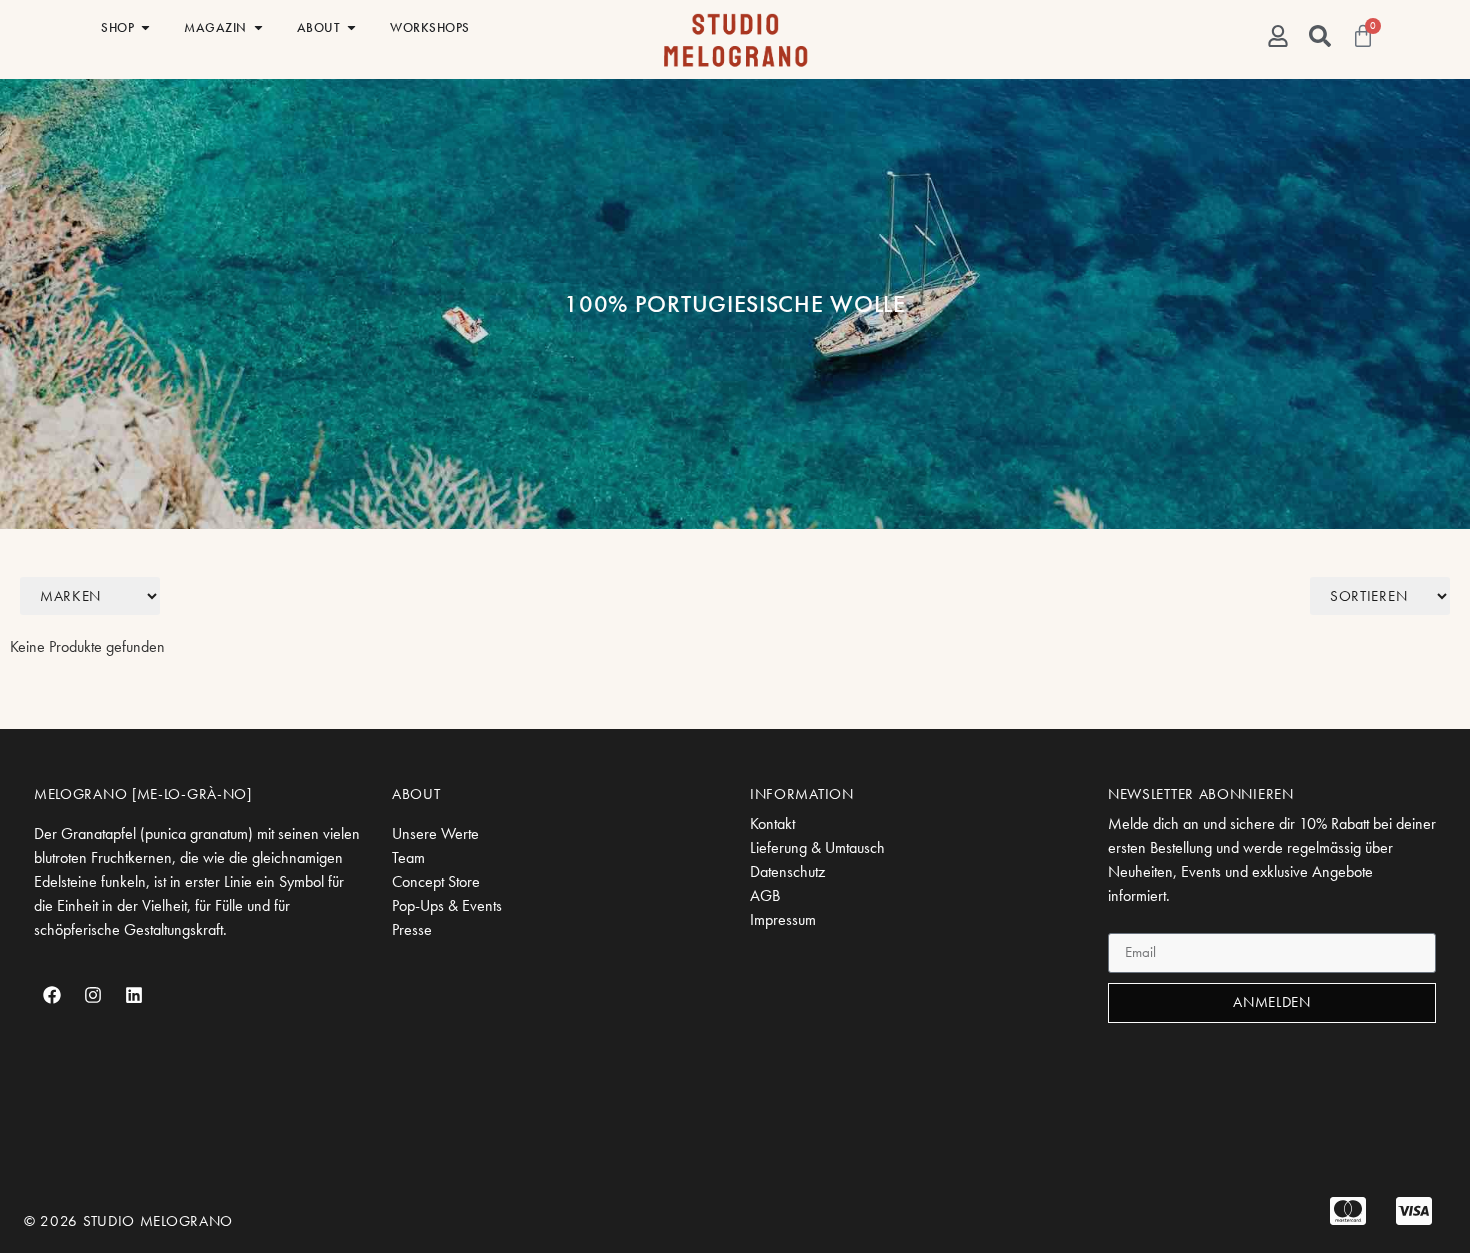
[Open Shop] (145, 28)
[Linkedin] (134, 995)
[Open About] (351, 28)
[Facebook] (52, 995)
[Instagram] (93, 995)
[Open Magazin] (258, 28)
